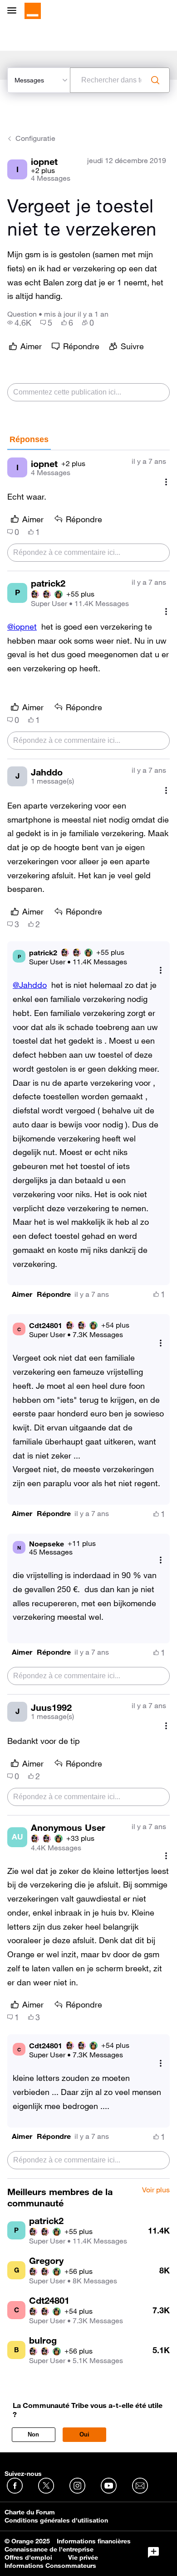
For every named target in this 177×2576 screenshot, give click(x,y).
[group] (19, 323)
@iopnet (22, 626)
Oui (84, 2434)
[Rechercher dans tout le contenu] (155, 80)
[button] (22, 1294)
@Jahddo (30, 985)
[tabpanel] (88, 1314)
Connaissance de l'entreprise (49, 2549)
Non (33, 2434)
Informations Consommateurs (50, 2566)
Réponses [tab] (29, 439)
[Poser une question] (153, 2552)
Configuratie (35, 138)
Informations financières (94, 2541)
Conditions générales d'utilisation (56, 2520)
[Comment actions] (166, 482)
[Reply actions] (161, 970)
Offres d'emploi (28, 2557)
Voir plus (156, 2190)
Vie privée (83, 2557)
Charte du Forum (30, 2512)
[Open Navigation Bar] (15, 11)
